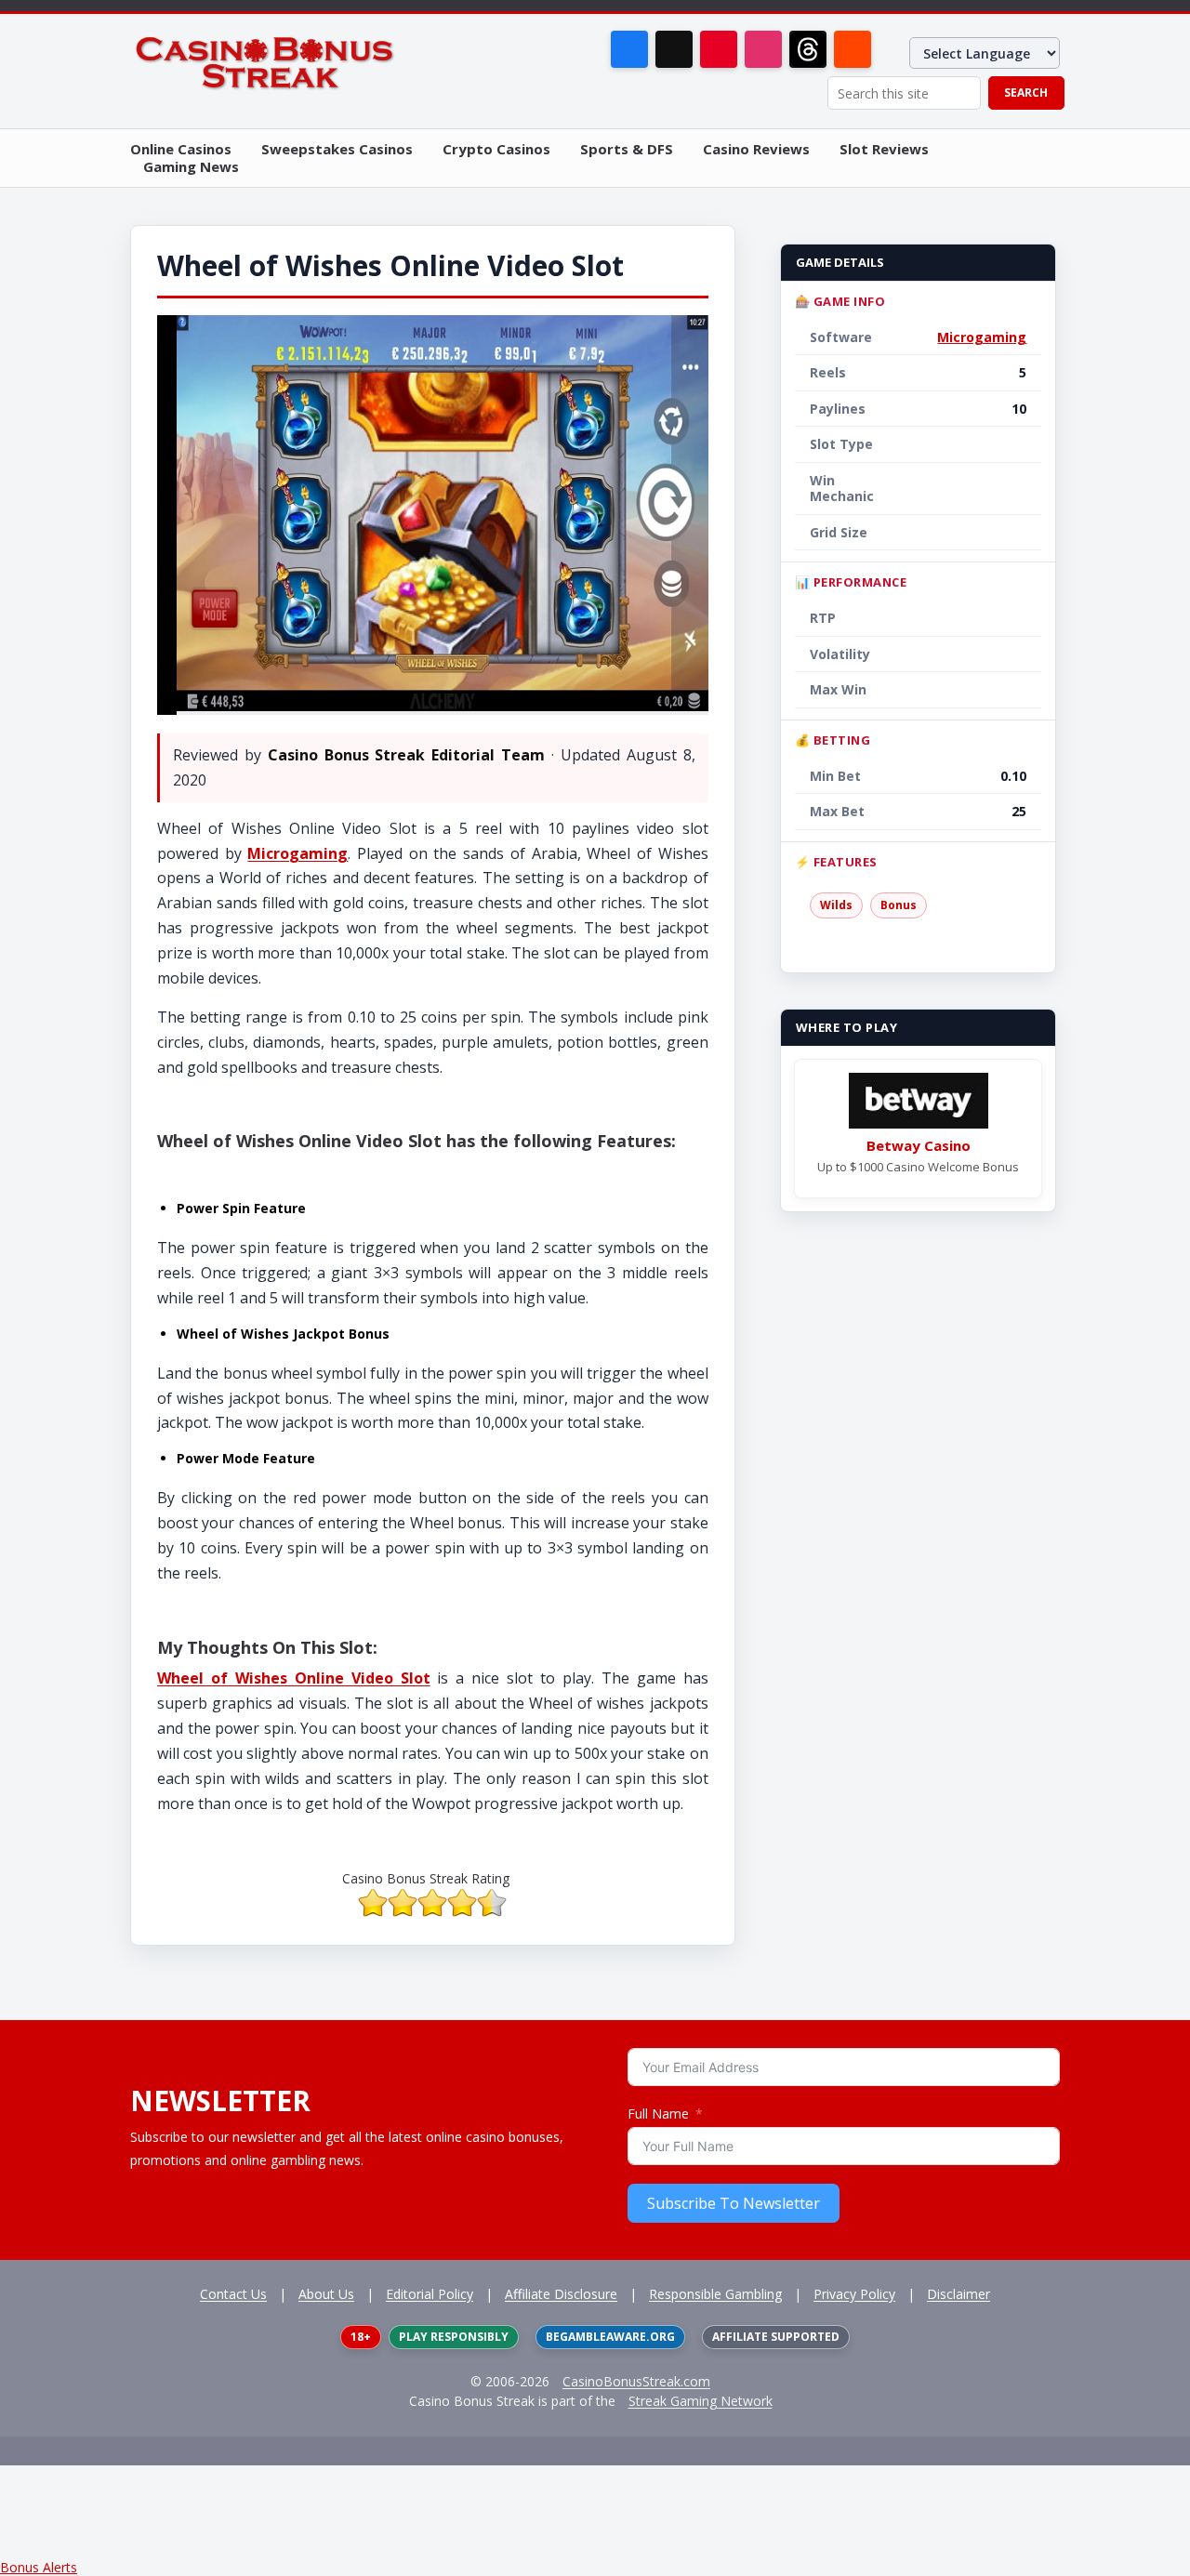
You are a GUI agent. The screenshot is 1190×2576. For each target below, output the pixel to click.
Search (1026, 92)
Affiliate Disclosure (561, 2294)
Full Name (658, 2114)
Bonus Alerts (39, 2567)
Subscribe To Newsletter (734, 2203)
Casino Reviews (756, 149)
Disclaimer (959, 2294)
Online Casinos (181, 149)
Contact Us (233, 2294)
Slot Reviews (884, 149)
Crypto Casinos (496, 149)
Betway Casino (919, 1145)
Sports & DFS (627, 149)
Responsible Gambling (715, 2294)
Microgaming (297, 853)
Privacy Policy (854, 2294)
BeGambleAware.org (610, 2337)
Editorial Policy (430, 2294)
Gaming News (191, 167)
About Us (326, 2294)
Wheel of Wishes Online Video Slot (294, 1678)
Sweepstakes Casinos (337, 149)
